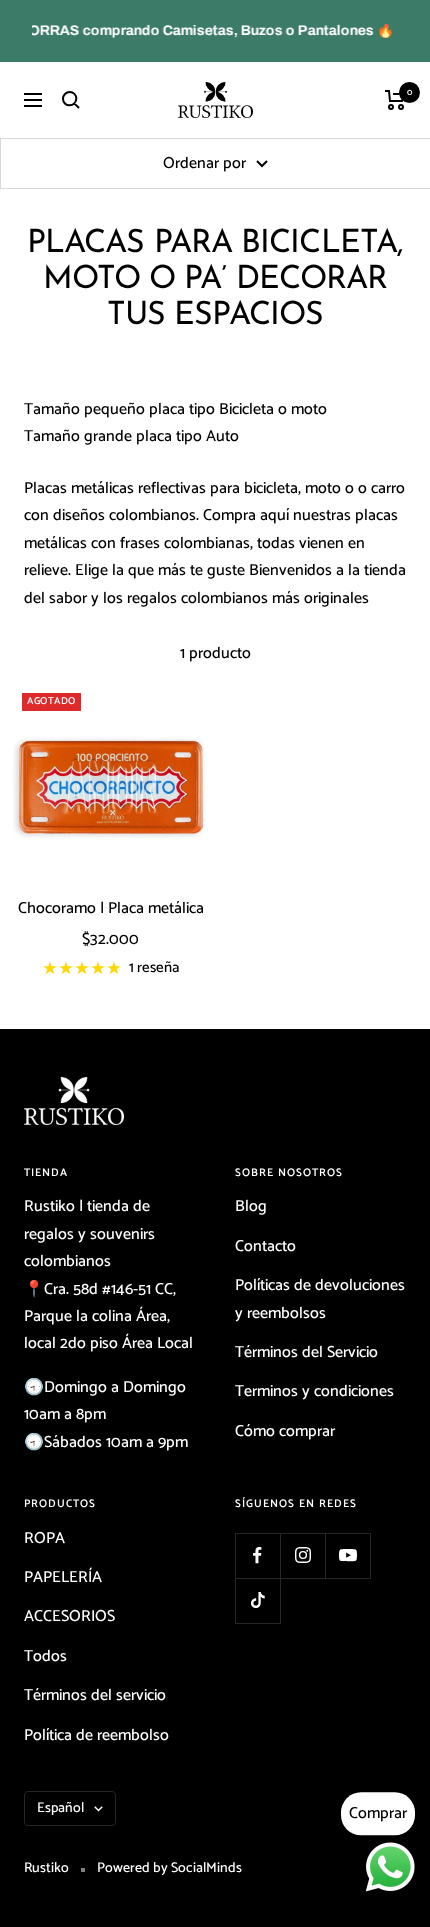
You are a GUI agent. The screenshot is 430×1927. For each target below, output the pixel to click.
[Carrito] (395, 100)
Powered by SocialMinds (169, 1868)
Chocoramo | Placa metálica (111, 909)
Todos (45, 1656)
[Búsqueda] (71, 100)
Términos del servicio (95, 1695)
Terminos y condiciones (314, 1391)
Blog (251, 1206)
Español (60, 1808)
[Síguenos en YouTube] (347, 1555)
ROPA (44, 1538)
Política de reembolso (96, 1735)
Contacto (265, 1246)
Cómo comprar (285, 1431)
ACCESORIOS (69, 1616)
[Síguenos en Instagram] (302, 1555)
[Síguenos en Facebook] (257, 1555)
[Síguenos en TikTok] (257, 1600)
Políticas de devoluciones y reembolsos (320, 1299)
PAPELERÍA (63, 1577)
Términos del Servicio (306, 1352)
